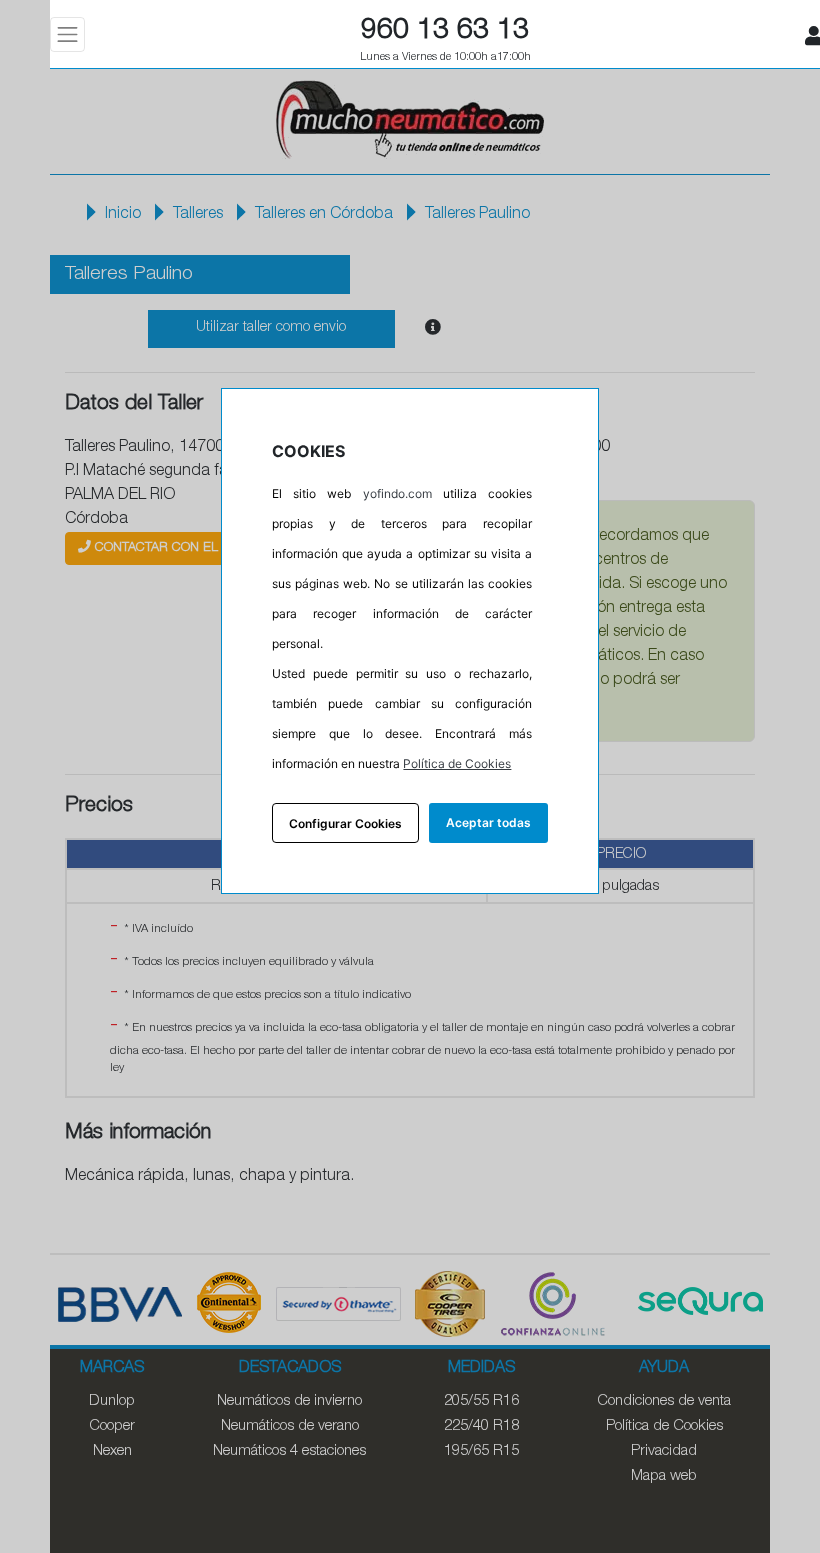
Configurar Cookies (345, 823)
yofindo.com (397, 493)
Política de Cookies (457, 763)
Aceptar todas (488, 822)
